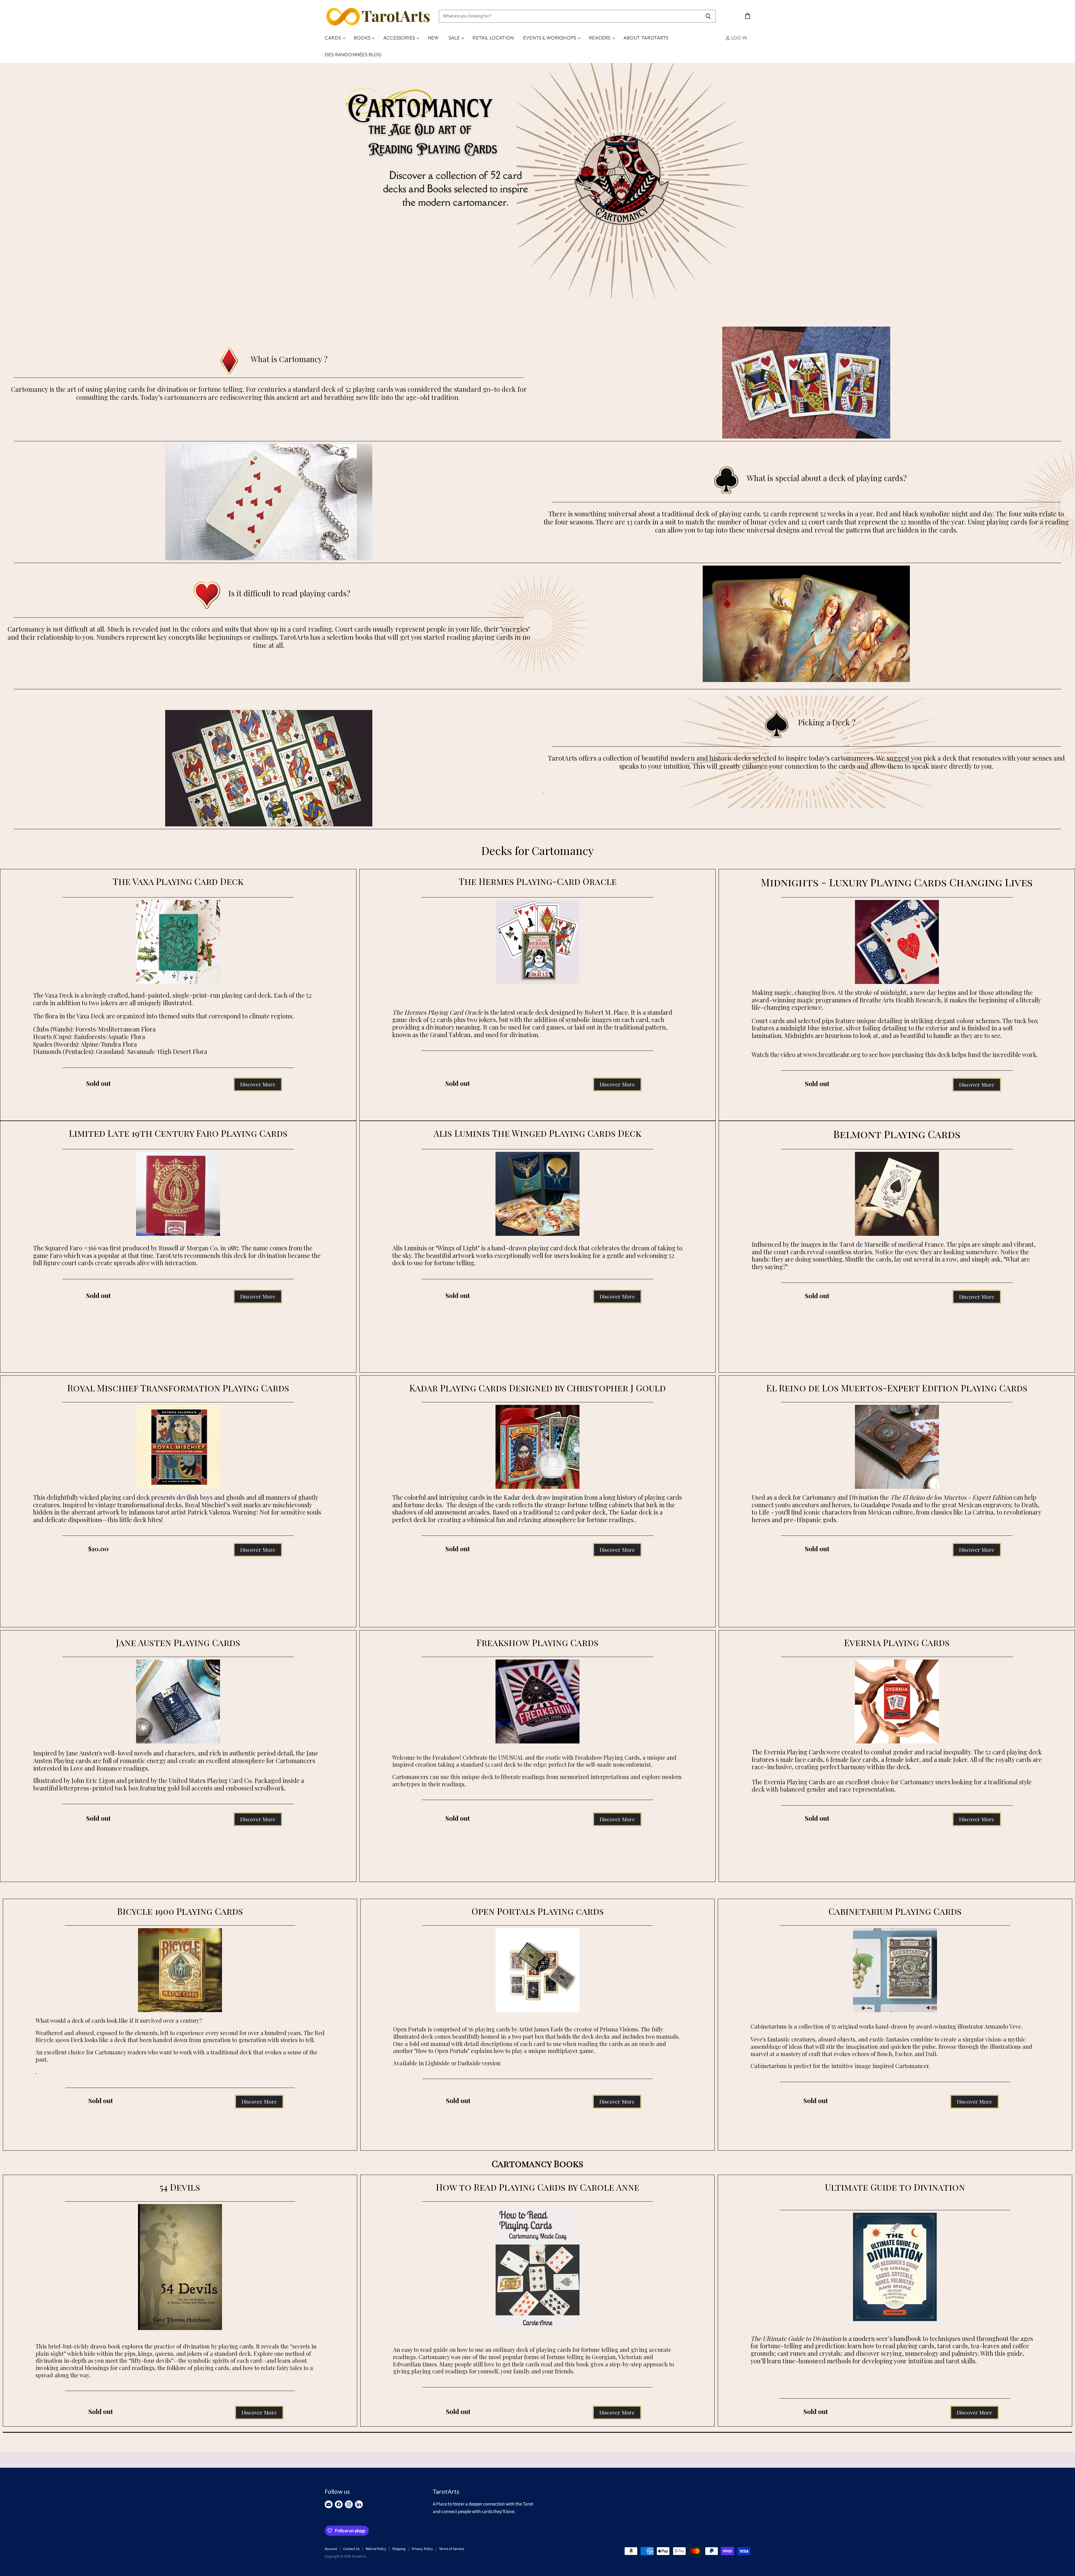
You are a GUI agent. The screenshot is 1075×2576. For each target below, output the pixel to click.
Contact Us (351, 2549)
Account (331, 2549)
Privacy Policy (422, 2549)
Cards (333, 38)
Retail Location (493, 38)
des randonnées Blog (353, 54)
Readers (600, 38)
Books (363, 38)
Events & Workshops (550, 38)
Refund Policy (376, 2549)
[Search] (708, 16)
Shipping (399, 2549)
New (433, 38)
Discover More (258, 1084)
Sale (455, 38)
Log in (739, 38)
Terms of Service (451, 2549)
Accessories (400, 38)
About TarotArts (646, 38)
